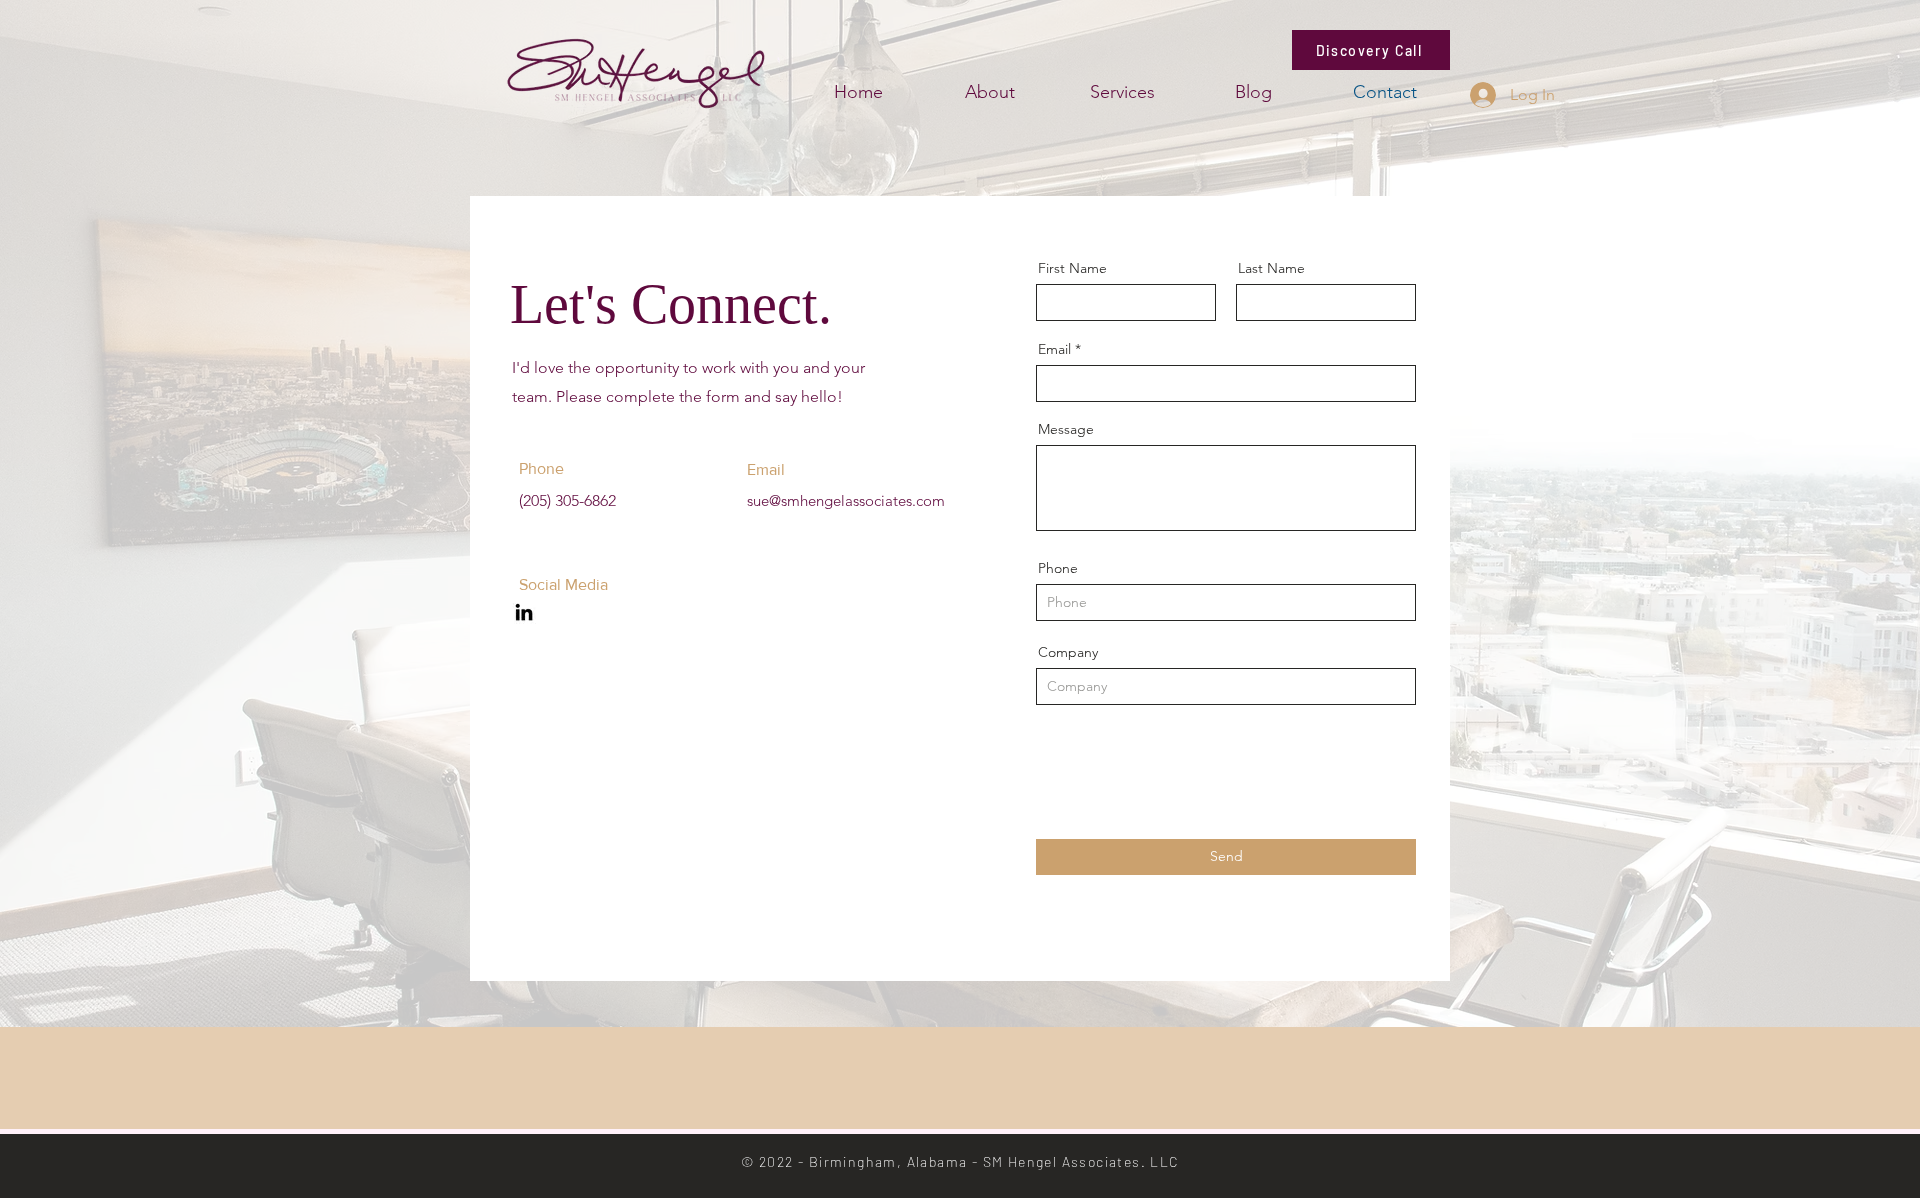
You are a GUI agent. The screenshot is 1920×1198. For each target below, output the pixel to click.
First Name (1072, 268)
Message (1066, 429)
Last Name (1271, 268)
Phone (1058, 568)
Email (1054, 349)
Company (1068, 652)
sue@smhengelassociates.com (846, 500)
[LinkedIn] (524, 612)
